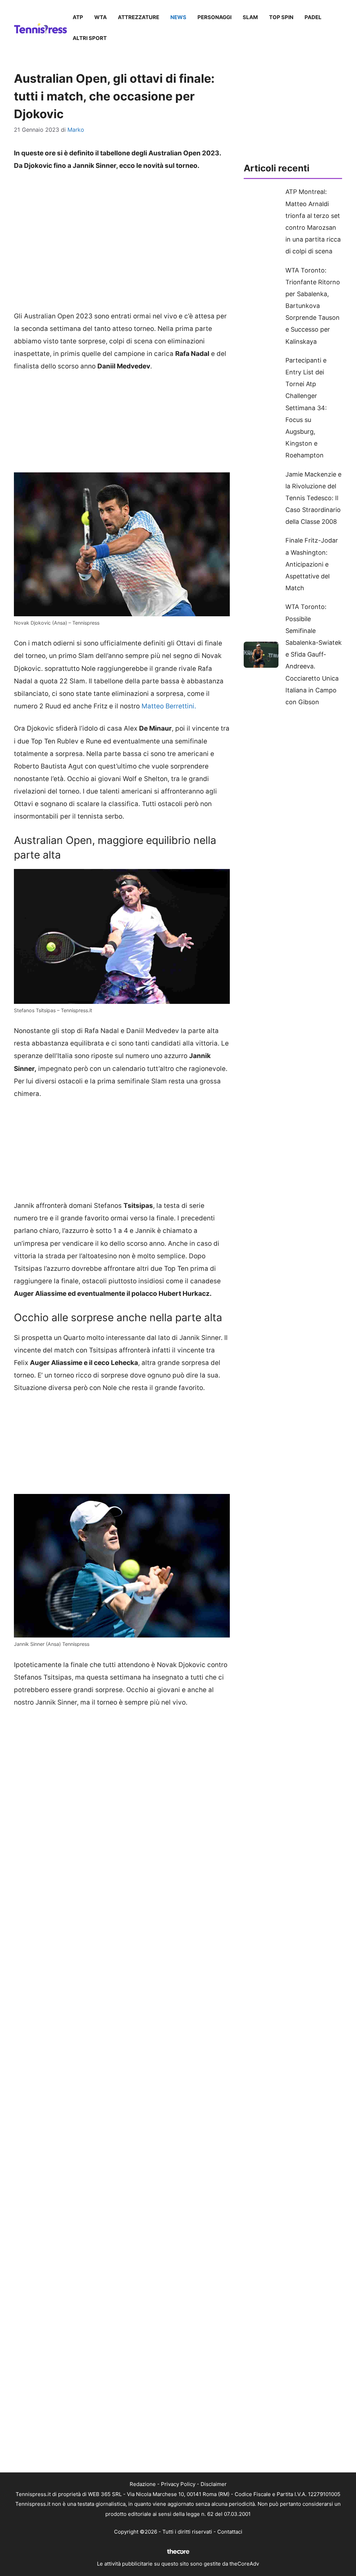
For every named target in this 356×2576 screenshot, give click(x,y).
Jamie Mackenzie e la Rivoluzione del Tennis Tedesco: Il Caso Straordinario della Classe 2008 (313, 498)
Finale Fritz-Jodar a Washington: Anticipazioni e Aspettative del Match (312, 564)
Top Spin (281, 17)
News (178, 17)
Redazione (143, 2484)
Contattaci (230, 2532)
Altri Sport (90, 38)
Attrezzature (139, 17)
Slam (250, 17)
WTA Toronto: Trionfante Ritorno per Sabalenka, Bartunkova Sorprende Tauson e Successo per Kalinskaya (313, 306)
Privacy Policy (178, 2484)
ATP (78, 17)
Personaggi (215, 17)
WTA (100, 17)
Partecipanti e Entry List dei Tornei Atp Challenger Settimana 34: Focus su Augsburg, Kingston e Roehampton (306, 408)
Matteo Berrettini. (169, 706)
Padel (313, 17)
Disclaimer (214, 2484)
